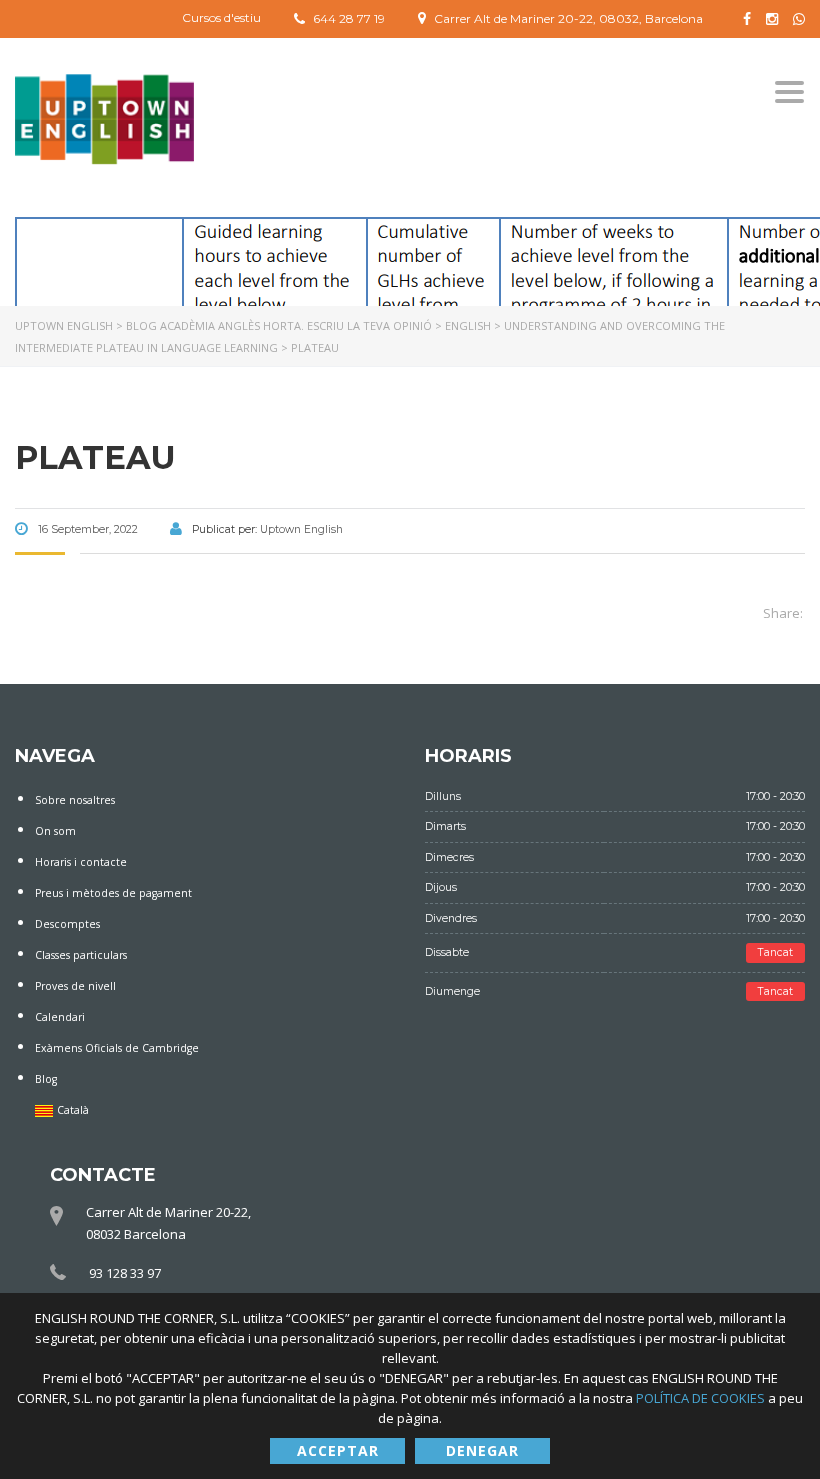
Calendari (60, 1017)
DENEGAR (482, 1450)
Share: (783, 613)
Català (73, 1110)
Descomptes (67, 924)
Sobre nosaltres (75, 800)
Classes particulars (81, 955)
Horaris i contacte (81, 862)
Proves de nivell (75, 986)
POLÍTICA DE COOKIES (702, 1398)
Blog (46, 1079)
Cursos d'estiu (221, 17)
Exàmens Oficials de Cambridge (117, 1048)
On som (55, 831)
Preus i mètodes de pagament (113, 893)
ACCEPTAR (338, 1450)
